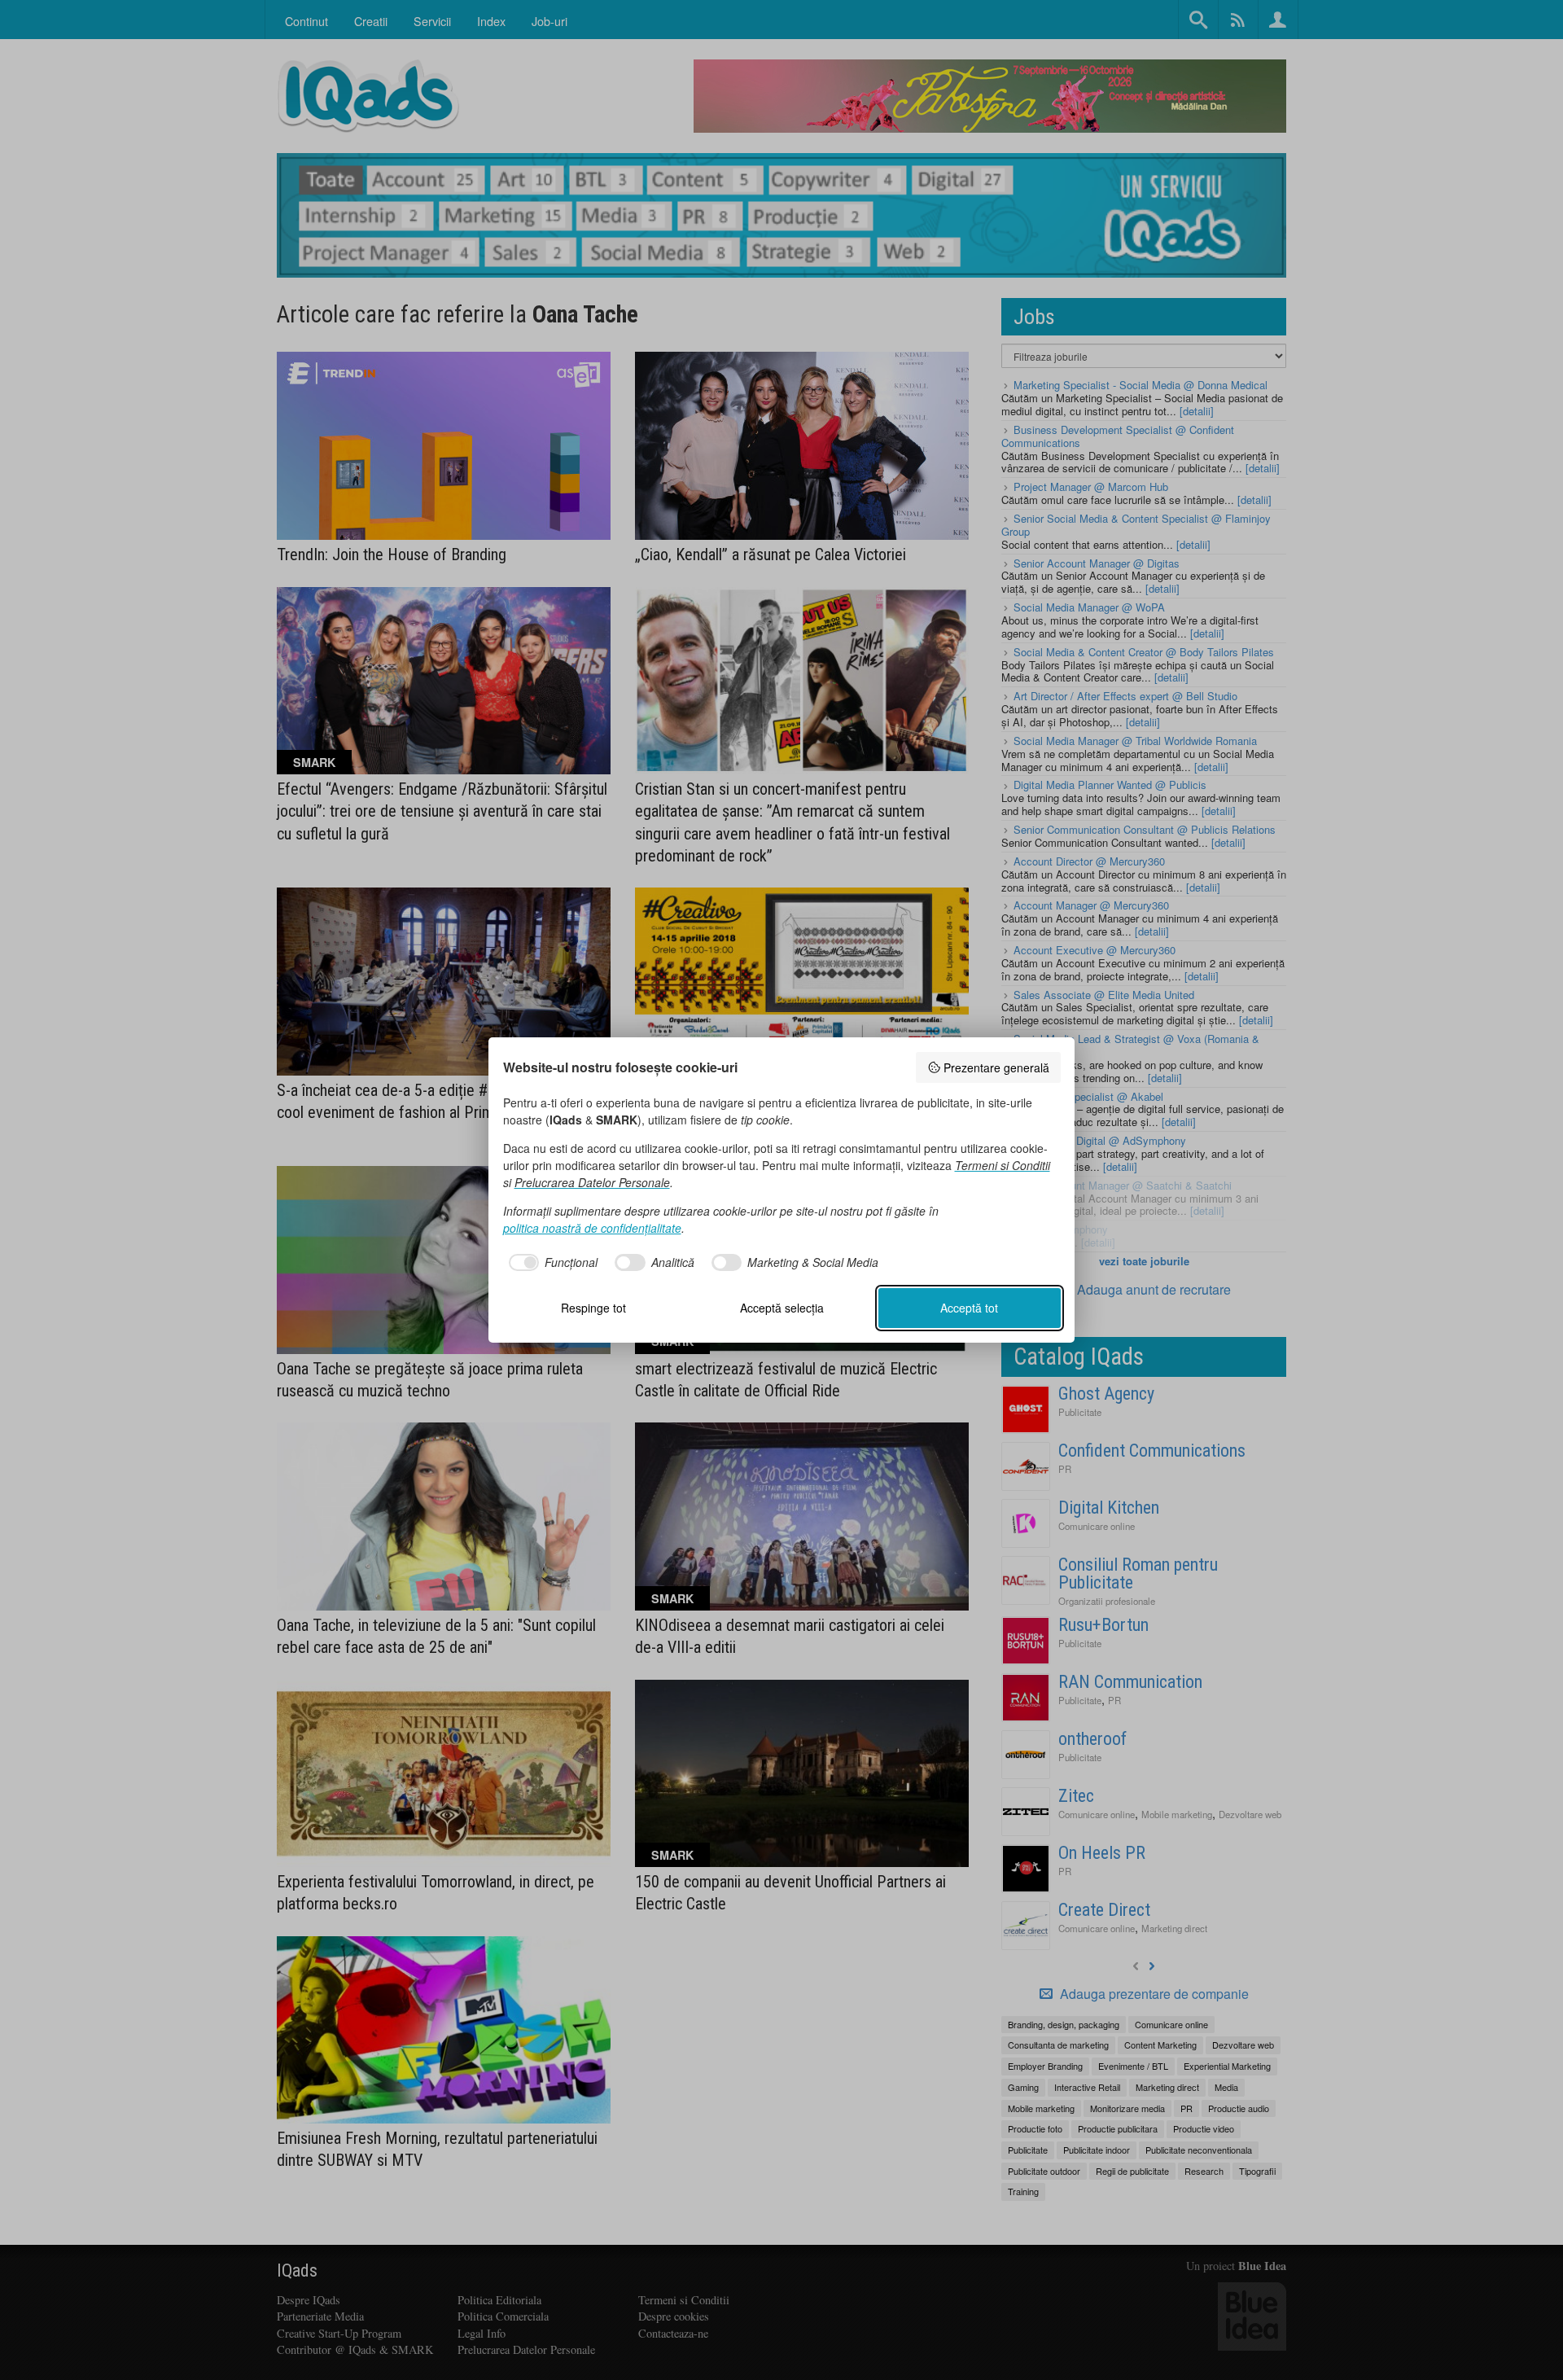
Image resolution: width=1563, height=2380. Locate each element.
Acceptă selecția (782, 1308)
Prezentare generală (996, 1067)
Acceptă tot (969, 1308)
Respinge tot (593, 1308)
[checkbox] (551, 1263)
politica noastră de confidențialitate (592, 1228)
